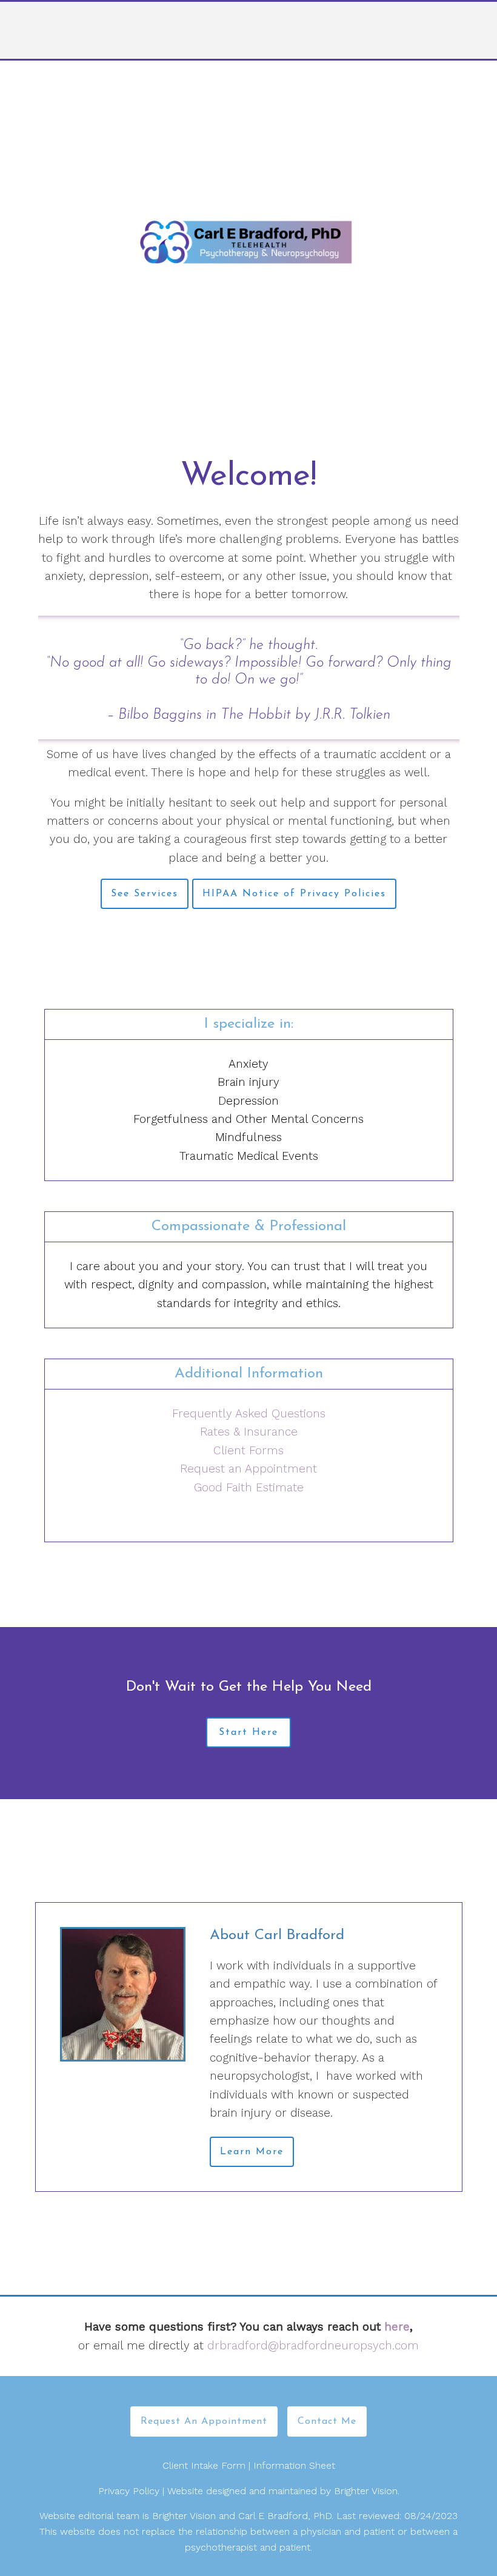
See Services (145, 894)
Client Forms (248, 1450)
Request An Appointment (204, 2421)
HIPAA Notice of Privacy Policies (294, 894)
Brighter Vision (366, 2491)
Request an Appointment (248, 1469)
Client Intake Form (204, 2465)
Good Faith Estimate (249, 1487)
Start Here (248, 1732)
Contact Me (327, 2421)
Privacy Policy (129, 2491)
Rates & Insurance (249, 1432)
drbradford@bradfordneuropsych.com (313, 2345)
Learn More (252, 2152)
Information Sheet (294, 2465)
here (397, 2327)
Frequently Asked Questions (249, 1413)
